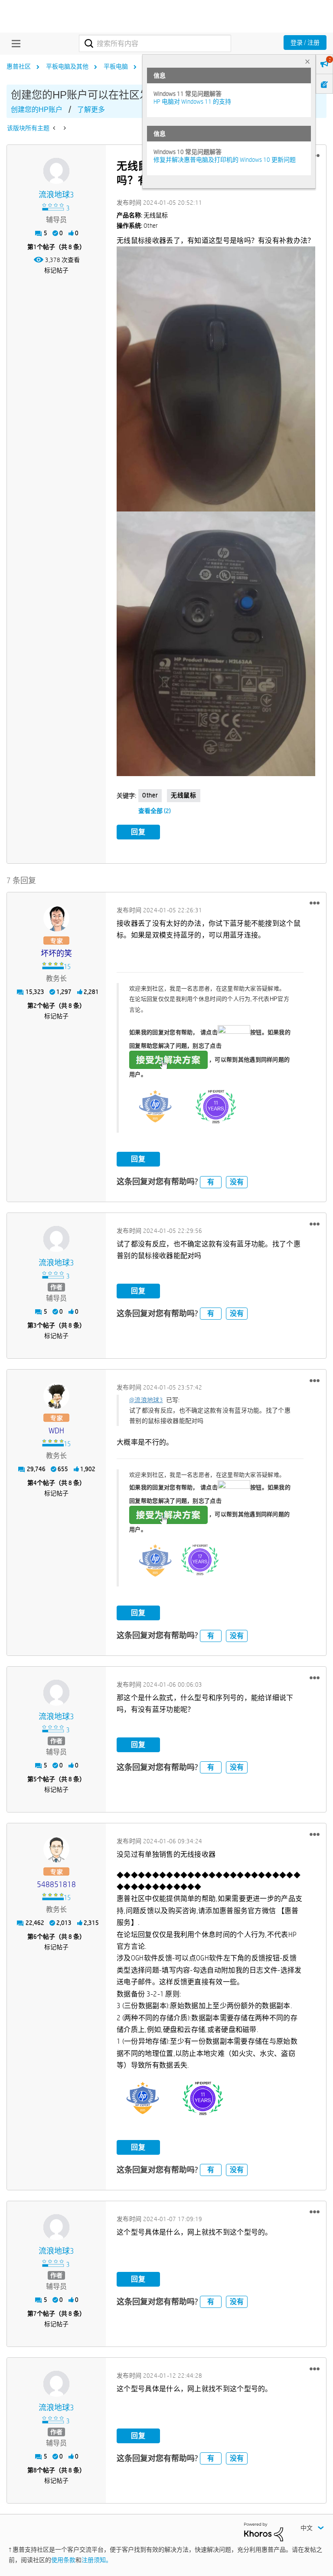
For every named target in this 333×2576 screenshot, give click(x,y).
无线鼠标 (183, 795)
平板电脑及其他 (67, 66)
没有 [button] (237, 1182)
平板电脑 (116, 66)
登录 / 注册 (305, 43)
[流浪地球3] (56, 171)
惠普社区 (19, 66)
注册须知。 (97, 2560)
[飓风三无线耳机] (55, 128)
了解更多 (91, 110)
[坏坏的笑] (56, 918)
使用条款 (63, 2560)
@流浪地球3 (146, 1400)
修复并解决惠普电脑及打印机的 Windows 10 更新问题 (225, 160)
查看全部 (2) (155, 811)
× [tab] (307, 61)
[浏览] (14, 43)
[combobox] (155, 43)
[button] (315, 903)
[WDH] (56, 1396)
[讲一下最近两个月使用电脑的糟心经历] (64, 128)
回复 (138, 832)
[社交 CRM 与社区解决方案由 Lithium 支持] (264, 2531)
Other (150, 795)
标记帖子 (56, 270)
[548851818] (56, 1849)
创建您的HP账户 (37, 110)
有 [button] (211, 1182)
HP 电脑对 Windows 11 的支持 (192, 102)
